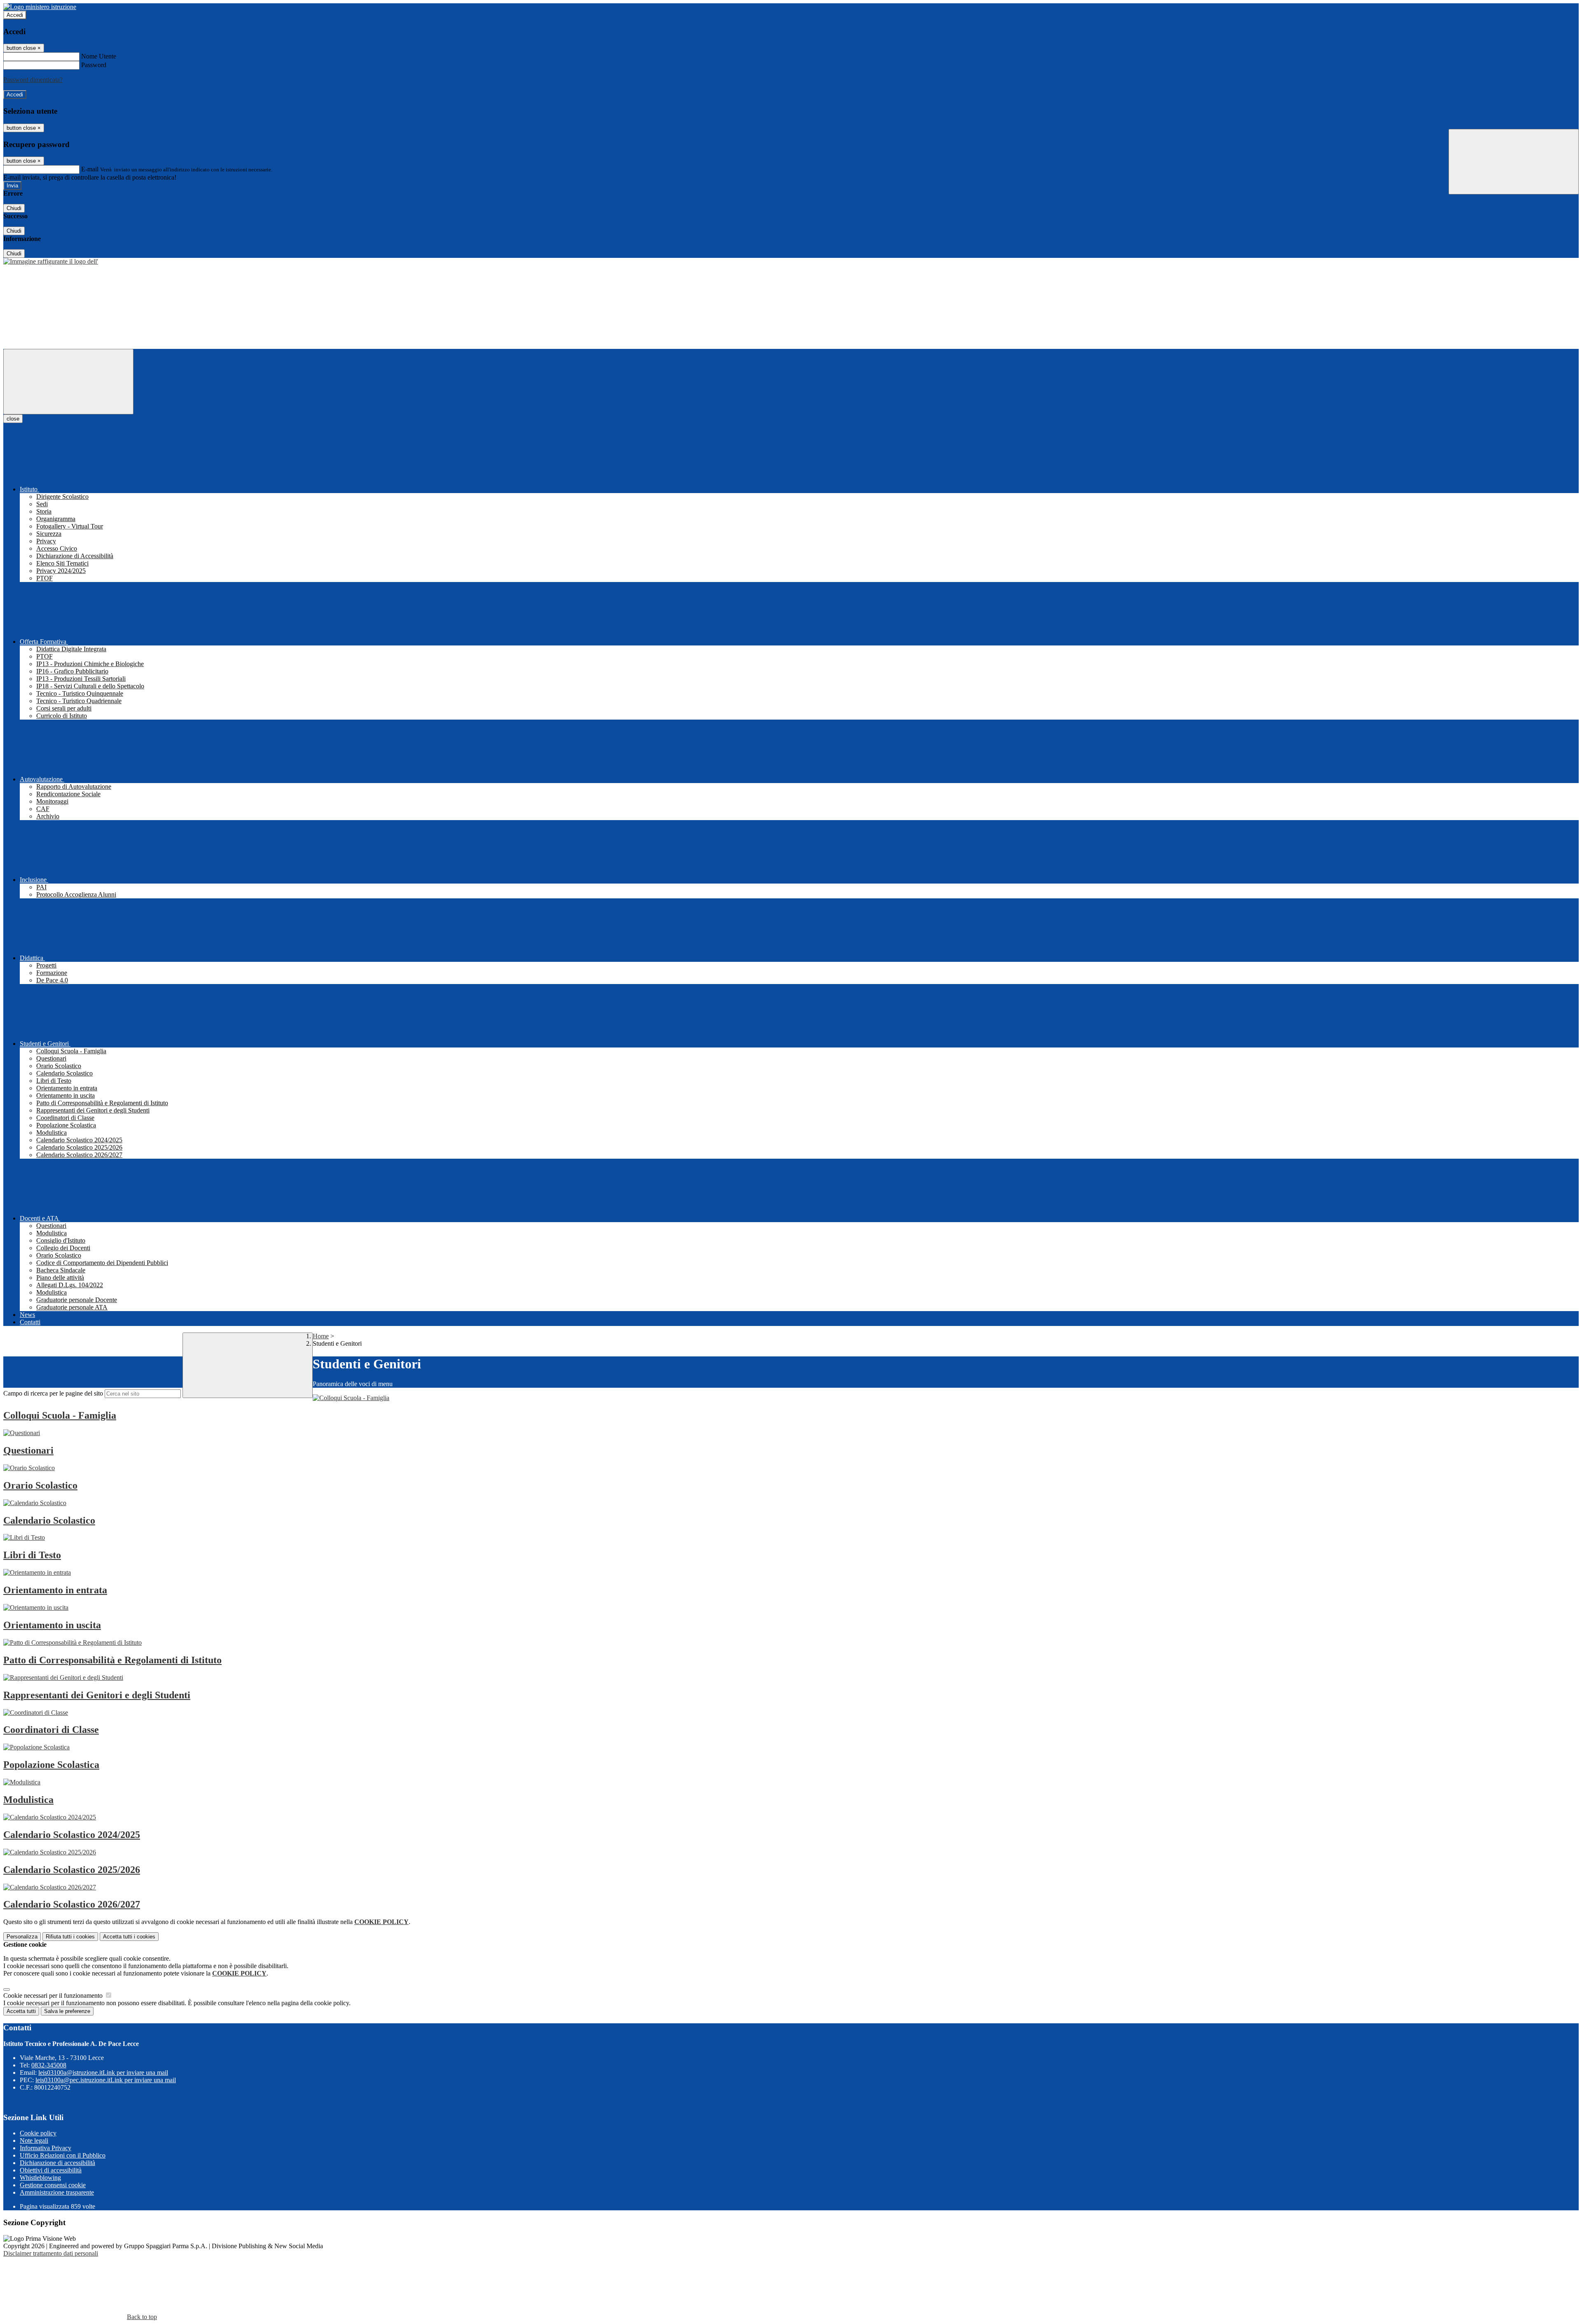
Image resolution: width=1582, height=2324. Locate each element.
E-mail (90, 169)
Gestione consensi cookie (53, 2185)
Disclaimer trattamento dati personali (51, 2253)
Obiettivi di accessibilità (51, 2170)
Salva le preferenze (67, 2011)
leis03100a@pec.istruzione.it (106, 2080)
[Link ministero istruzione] (40, 7)
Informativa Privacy (46, 2148)
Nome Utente (99, 56)
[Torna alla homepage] (51, 261)
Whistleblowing (40, 2178)
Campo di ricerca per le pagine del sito (53, 1393)
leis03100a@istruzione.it (103, 2073)
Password (94, 65)
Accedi (15, 15)
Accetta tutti (129, 1937)
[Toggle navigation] (68, 382)
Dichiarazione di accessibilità (57, 2163)
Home (321, 1336)
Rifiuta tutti (70, 1937)
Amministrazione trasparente (57, 2192)
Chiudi (14, 208)
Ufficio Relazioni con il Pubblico (63, 2155)
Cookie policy (38, 2133)
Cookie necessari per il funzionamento (54, 1996)
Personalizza (22, 1937)
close (13, 419)
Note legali (34, 2140)
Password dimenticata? (33, 80)
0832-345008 (49, 2065)
